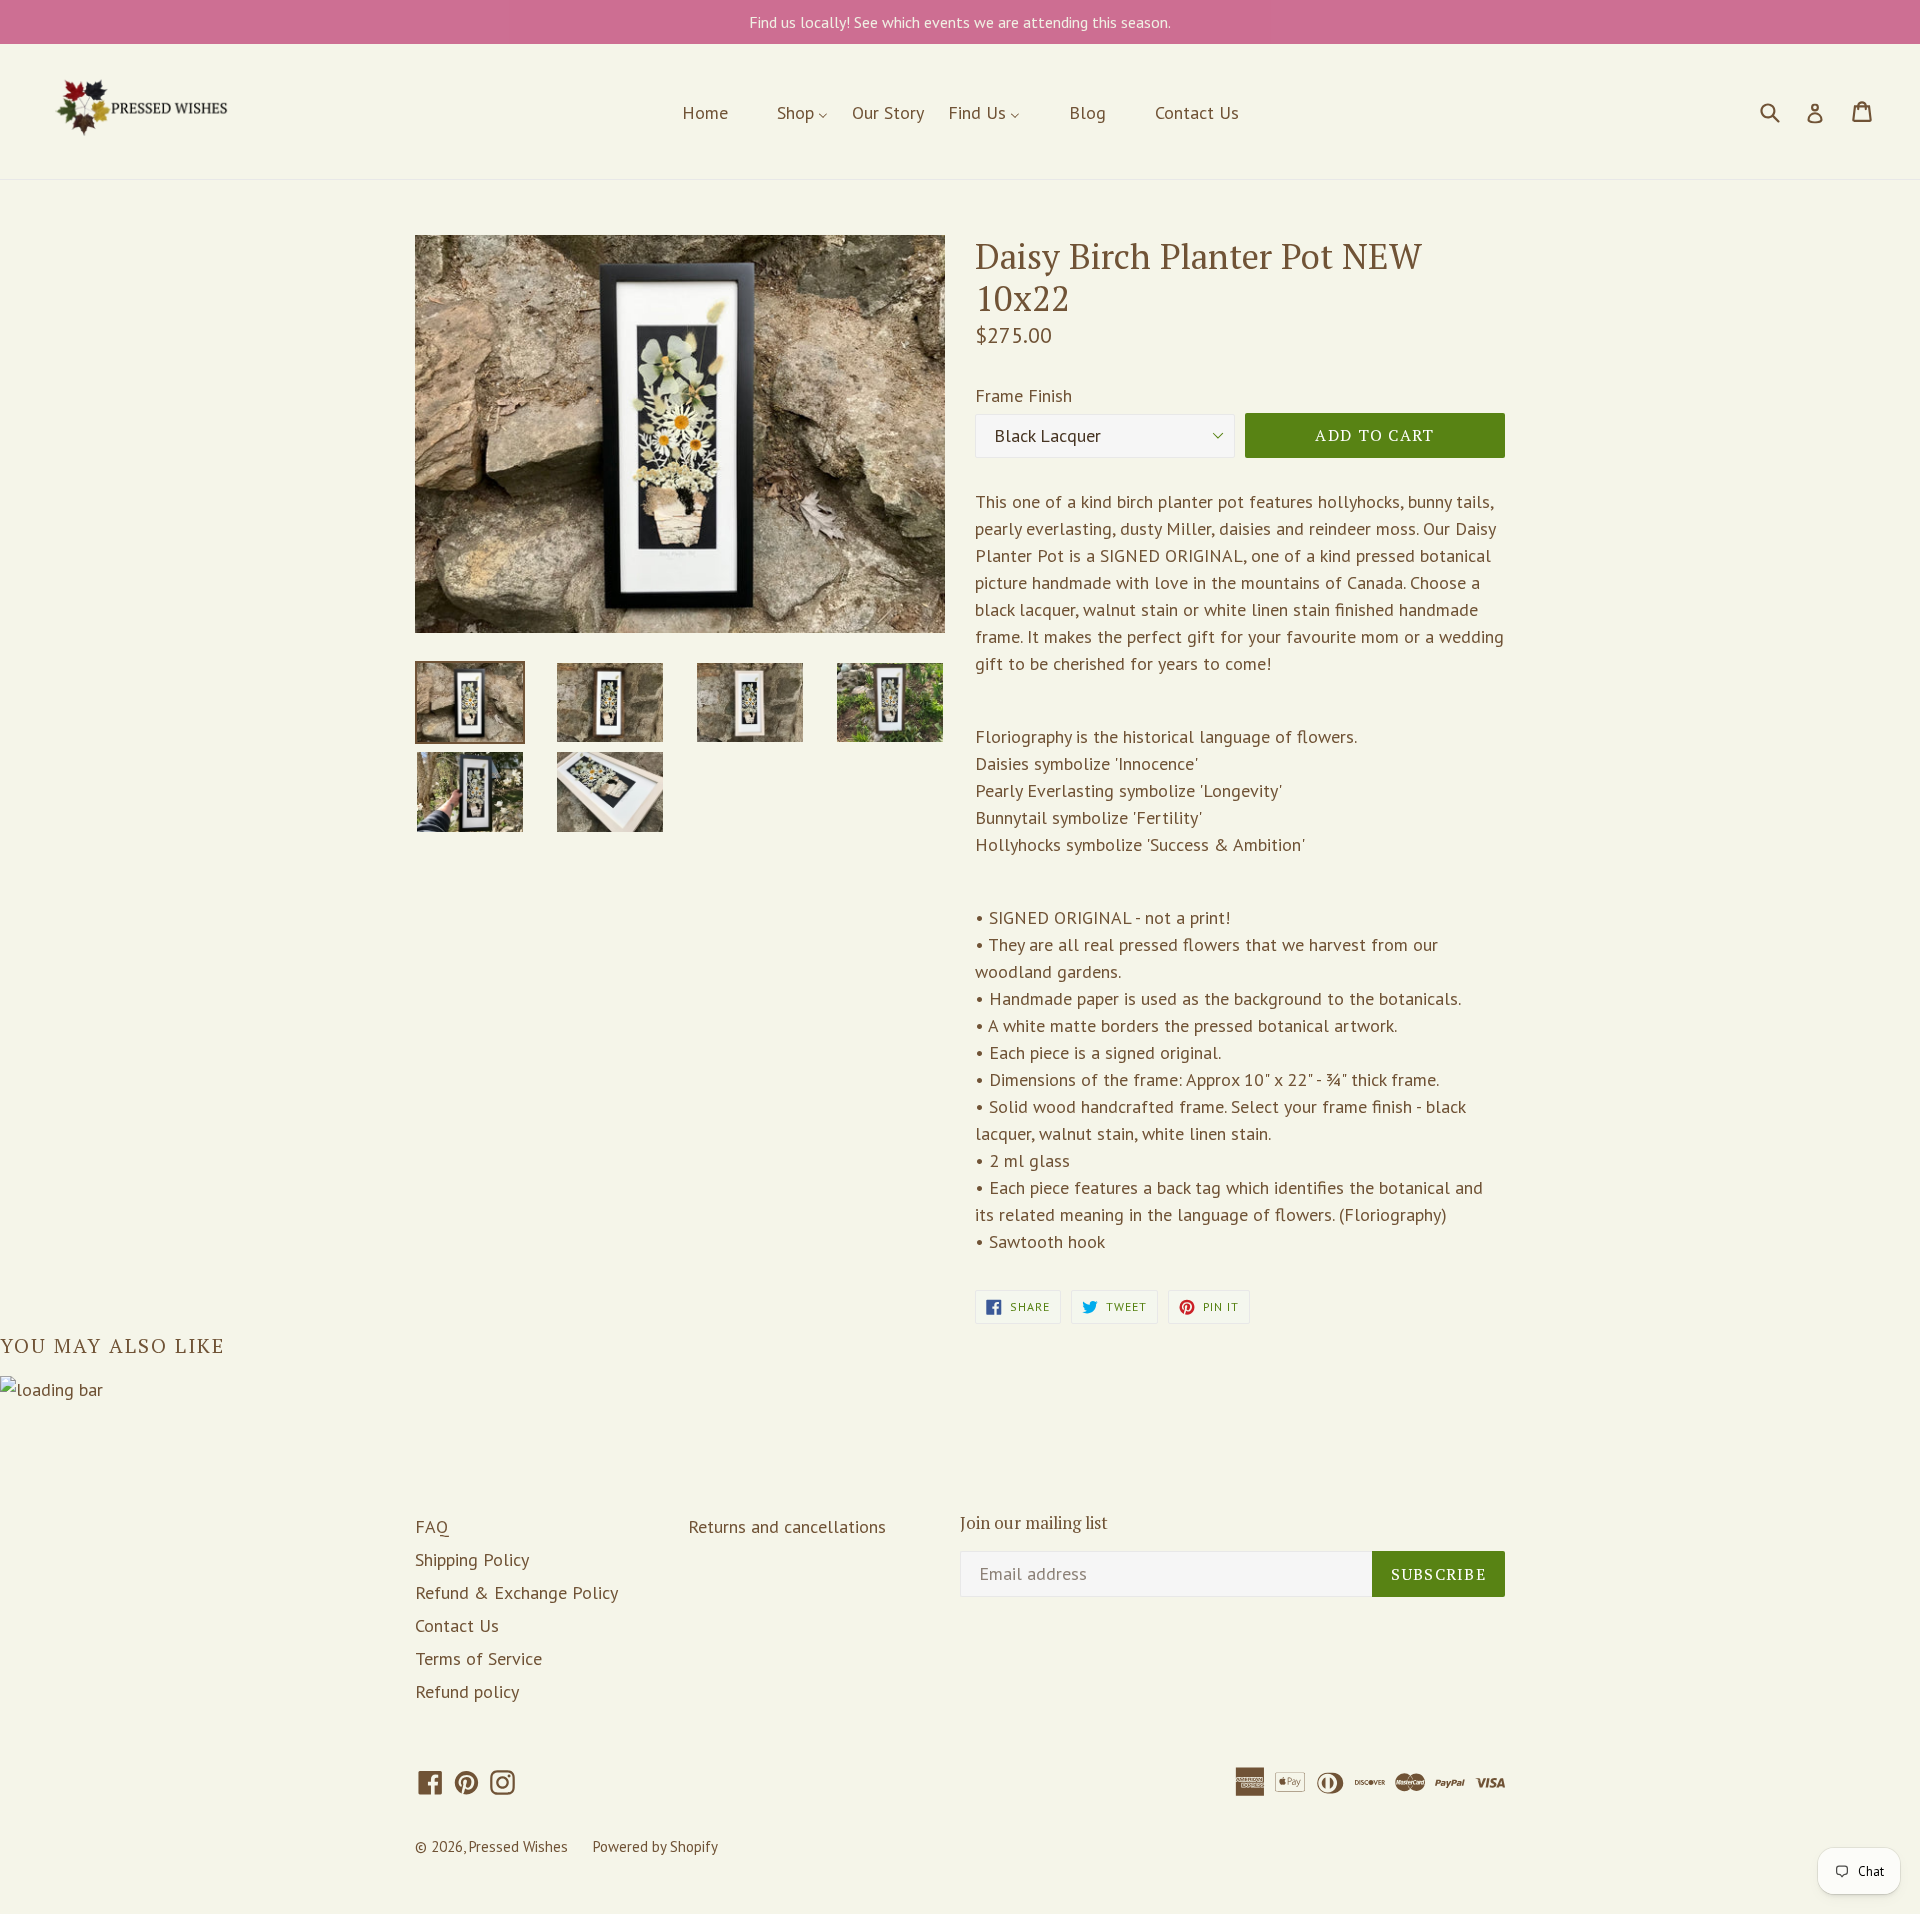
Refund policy (467, 1691)
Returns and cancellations (787, 1526)
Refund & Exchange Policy (516, 1592)
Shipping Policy (472, 1559)
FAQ (432, 1526)
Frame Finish (1023, 395)
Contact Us (457, 1625)
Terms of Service (478, 1658)
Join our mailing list (1034, 1523)
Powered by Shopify (655, 1846)
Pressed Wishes (518, 1846)
